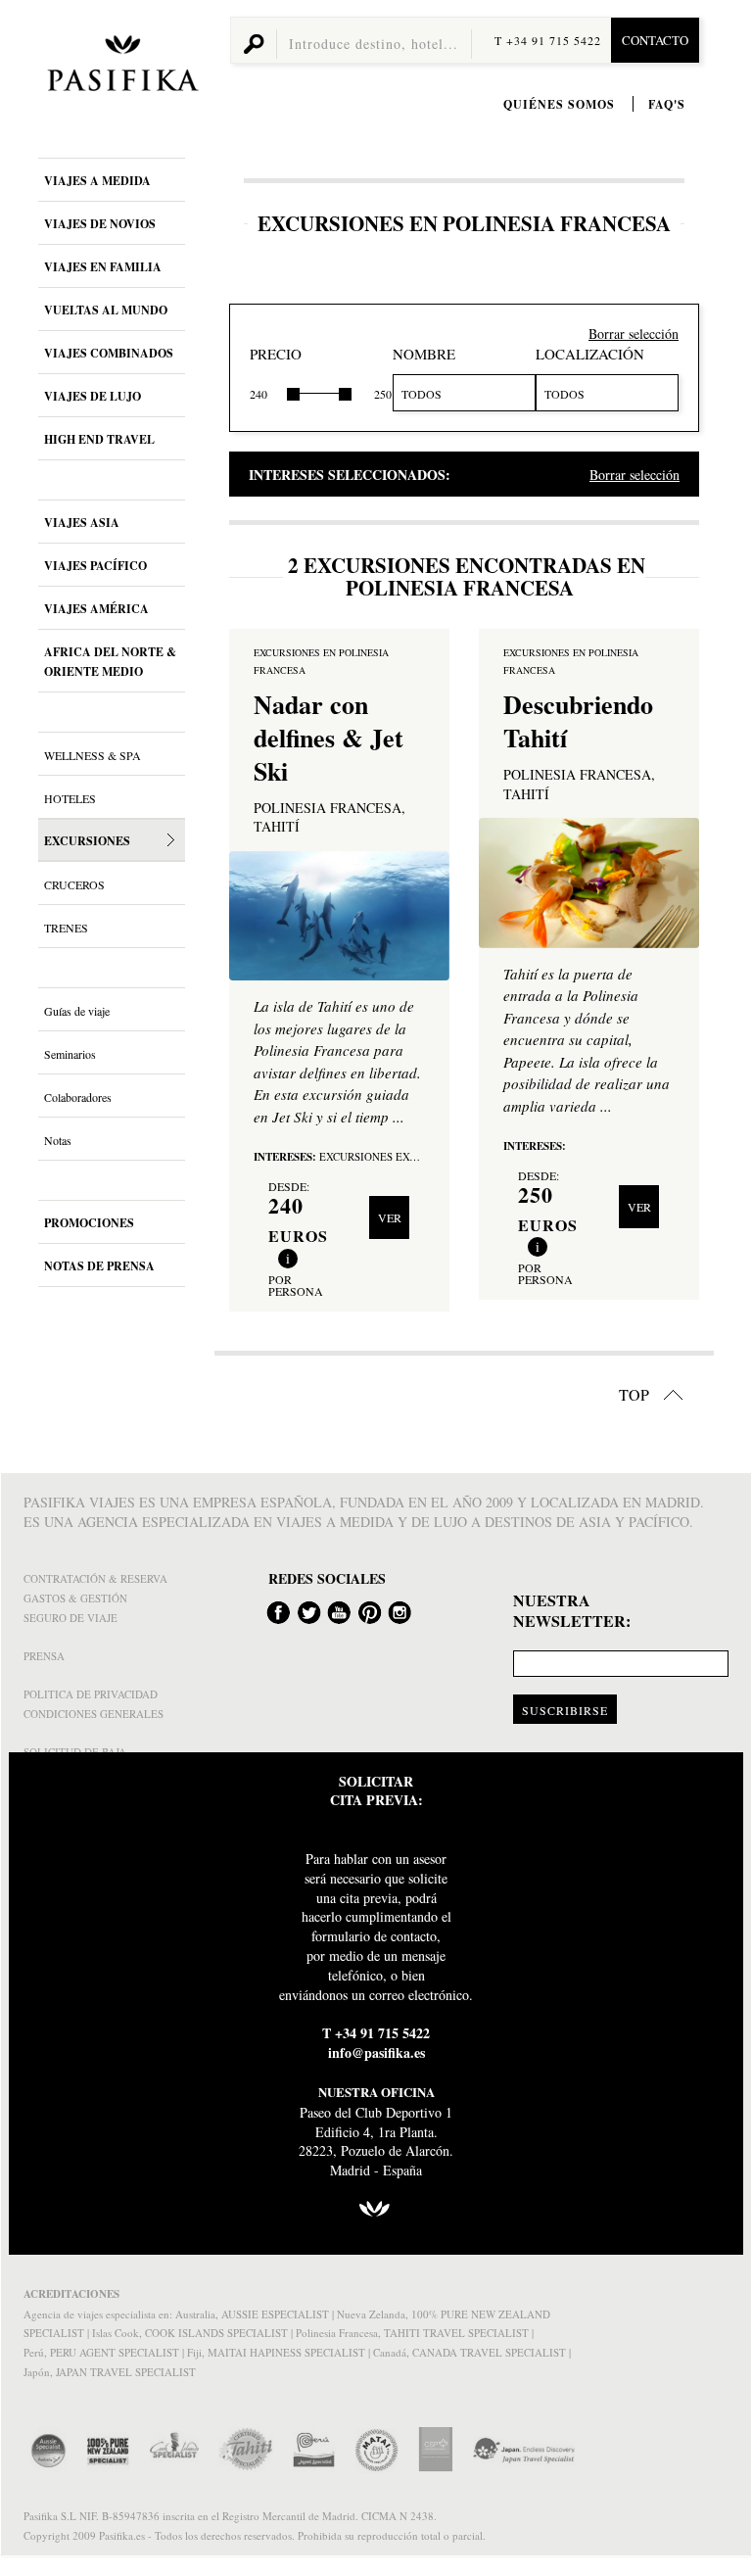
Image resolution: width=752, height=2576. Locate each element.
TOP (636, 1394)
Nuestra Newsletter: (572, 1611)
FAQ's (667, 104)
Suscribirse (565, 1710)
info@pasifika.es (376, 2052)
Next (428, 916)
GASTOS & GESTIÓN (75, 1598)
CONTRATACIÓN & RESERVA (95, 1578)
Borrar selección (634, 334)
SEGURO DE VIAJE (70, 1618)
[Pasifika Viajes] (119, 67)
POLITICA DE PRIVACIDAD (91, 1694)
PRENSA (44, 1656)
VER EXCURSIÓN (390, 1225)
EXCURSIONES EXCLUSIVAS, (393, 1156)
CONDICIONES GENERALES (94, 1714)
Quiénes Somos (559, 104)
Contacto (655, 40)
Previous (250, 916)
